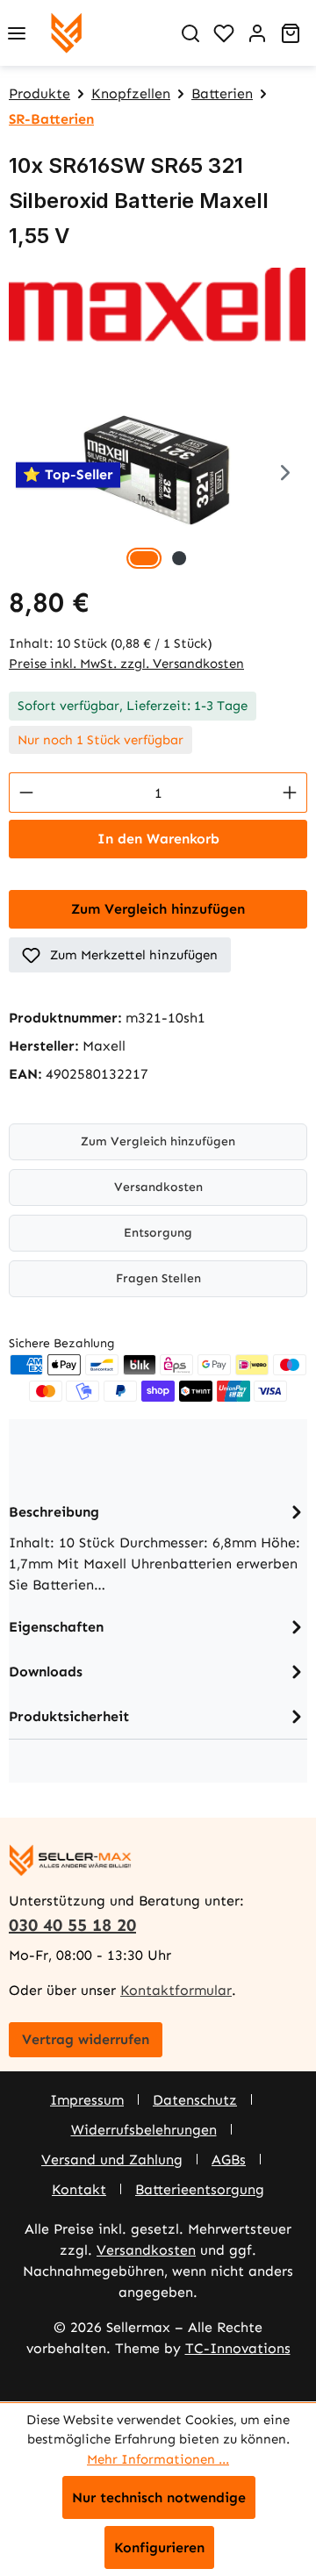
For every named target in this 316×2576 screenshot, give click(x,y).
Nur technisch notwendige (159, 2497)
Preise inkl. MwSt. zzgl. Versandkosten (126, 664)
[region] (158, 475)
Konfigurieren (159, 2547)
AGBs (229, 2160)
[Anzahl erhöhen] (290, 793)
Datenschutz (195, 2100)
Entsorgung (158, 1233)
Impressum (87, 2100)
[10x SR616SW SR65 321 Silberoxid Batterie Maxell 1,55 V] (158, 475)
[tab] (158, 1547)
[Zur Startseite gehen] (66, 33)
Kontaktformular (176, 1990)
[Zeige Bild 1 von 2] (144, 558)
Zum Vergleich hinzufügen (158, 909)
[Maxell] (158, 305)
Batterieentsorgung (200, 2189)
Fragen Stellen (158, 1278)
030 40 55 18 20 (72, 1925)
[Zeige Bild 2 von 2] (179, 558)
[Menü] (17, 33)
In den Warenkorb (158, 839)
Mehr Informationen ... (158, 2459)
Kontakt (79, 2189)
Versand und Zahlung (112, 2160)
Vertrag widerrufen (86, 2039)
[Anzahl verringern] (26, 793)
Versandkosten (158, 1187)
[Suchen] (190, 33)
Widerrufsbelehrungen (144, 2130)
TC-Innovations (238, 2348)
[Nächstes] (285, 475)
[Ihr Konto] (257, 33)
